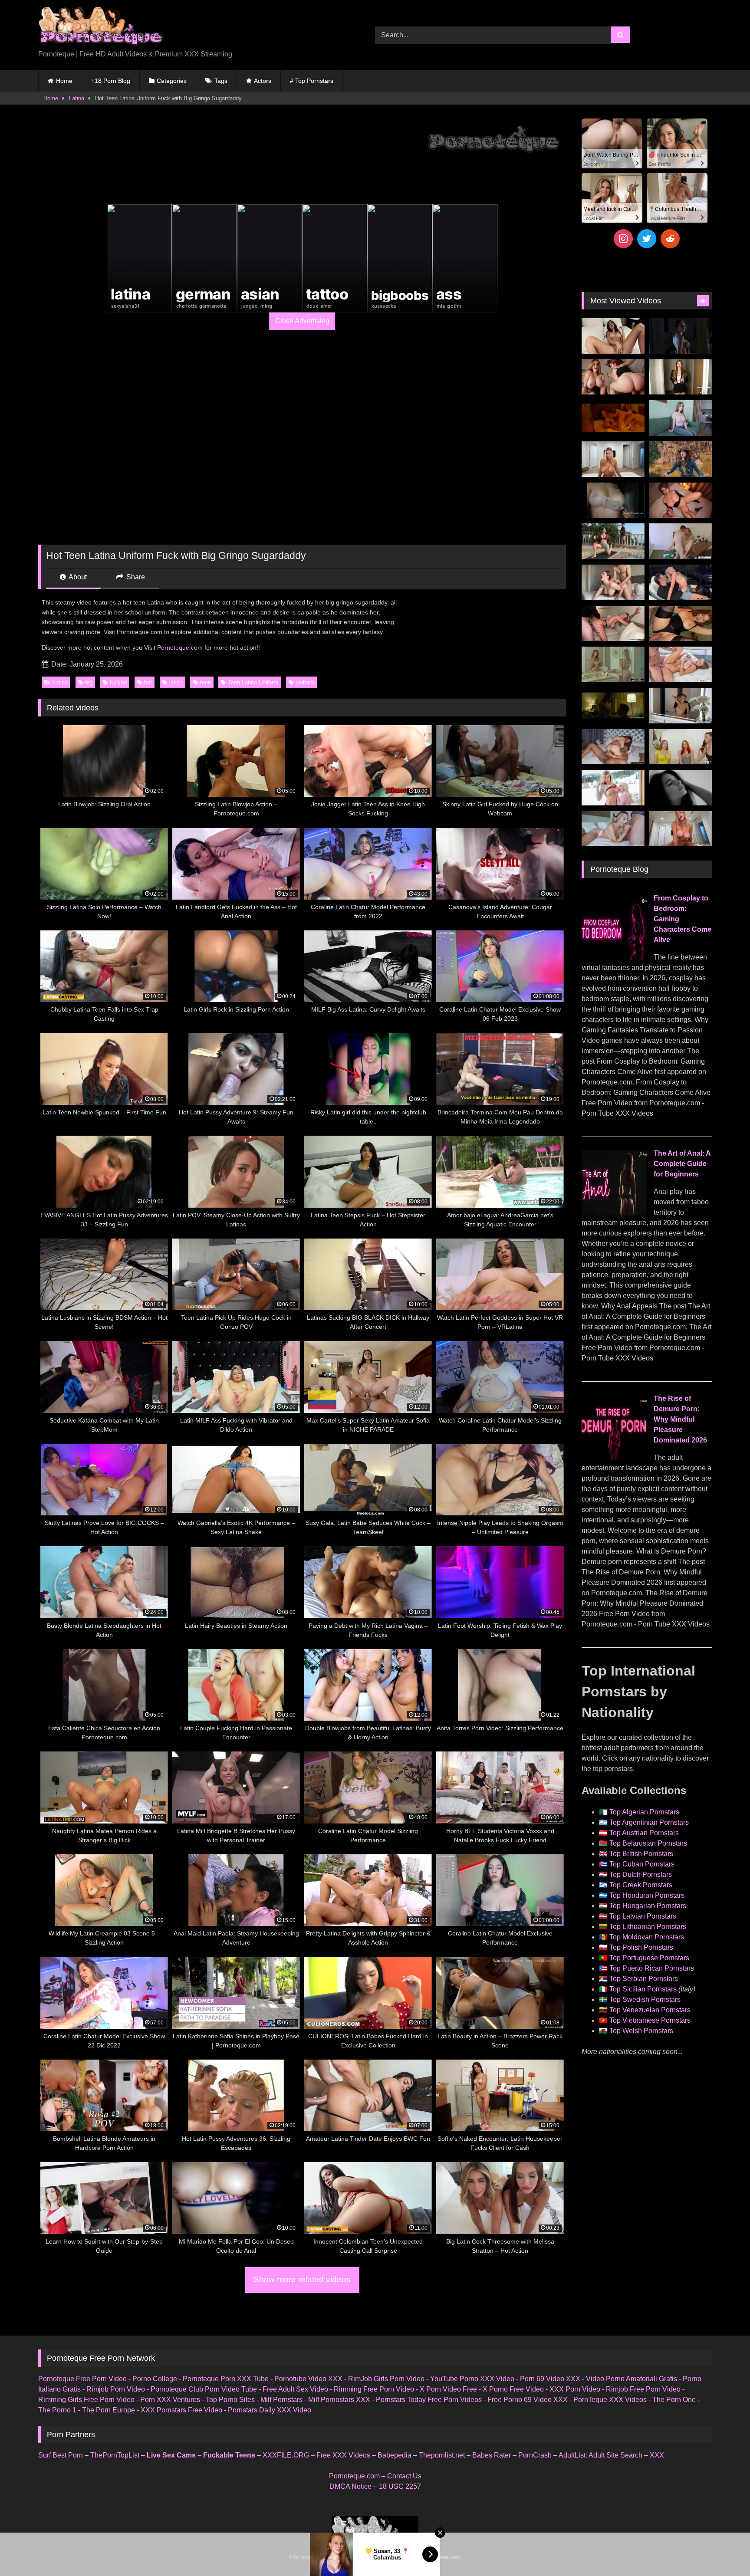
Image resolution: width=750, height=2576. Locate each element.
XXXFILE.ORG (286, 2455)
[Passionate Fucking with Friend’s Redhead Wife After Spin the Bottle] (680, 747)
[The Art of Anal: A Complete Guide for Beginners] (614, 1213)
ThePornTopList (115, 2455)
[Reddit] (670, 239)
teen (206, 682)
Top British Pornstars (641, 1854)
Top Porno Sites (230, 2400)
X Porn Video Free (448, 2389)
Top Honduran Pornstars (647, 1895)
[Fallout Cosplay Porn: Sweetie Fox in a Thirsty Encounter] (680, 459)
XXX (657, 2455)
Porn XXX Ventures (170, 2400)
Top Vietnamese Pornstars (650, 2020)
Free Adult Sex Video (295, 2389)
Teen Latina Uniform (253, 682)
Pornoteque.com (180, 647)
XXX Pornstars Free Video (181, 2410)
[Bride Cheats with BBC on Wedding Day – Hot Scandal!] (613, 664)
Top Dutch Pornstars (641, 1874)
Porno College (155, 2379)
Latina (77, 98)
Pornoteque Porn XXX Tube (226, 2379)
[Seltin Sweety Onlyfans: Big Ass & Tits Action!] (613, 336)
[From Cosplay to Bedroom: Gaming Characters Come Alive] (614, 958)
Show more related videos (302, 2279)
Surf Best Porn (61, 2455)
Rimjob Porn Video (116, 2389)
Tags (221, 81)
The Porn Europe (109, 2410)
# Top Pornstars (312, 81)
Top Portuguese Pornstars (649, 1958)
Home (64, 81)
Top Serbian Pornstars (644, 1979)
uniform (305, 682)
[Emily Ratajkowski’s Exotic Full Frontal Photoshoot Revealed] (680, 788)
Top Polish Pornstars (641, 1947)
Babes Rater (492, 2455)
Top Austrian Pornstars (644, 1833)
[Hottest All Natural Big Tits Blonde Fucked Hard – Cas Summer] (613, 624)
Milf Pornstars (281, 2400)
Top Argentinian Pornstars (649, 1822)
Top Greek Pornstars (641, 1885)
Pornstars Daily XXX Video (270, 2410)
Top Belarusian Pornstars (648, 1843)
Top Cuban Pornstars (642, 1864)
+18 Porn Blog (111, 81)
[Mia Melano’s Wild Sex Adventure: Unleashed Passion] (680, 664)
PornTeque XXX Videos (610, 2400)
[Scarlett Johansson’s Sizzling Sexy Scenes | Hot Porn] (680, 336)
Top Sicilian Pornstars (643, 1989)
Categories (172, 81)
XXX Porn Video (575, 2389)
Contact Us (404, 2476)
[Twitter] (647, 239)
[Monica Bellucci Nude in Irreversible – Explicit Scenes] (613, 418)
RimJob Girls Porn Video (386, 2379)
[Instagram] (623, 239)
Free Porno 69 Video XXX (528, 2400)
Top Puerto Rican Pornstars (652, 1968)
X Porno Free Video (513, 2389)
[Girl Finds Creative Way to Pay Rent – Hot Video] (680, 418)
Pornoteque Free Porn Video (82, 2379)
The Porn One (674, 2400)
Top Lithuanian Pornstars (648, 1927)
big (89, 682)
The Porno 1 (57, 2410)
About (77, 577)
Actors (263, 81)
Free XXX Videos (343, 2455)
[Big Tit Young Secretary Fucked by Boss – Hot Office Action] (680, 377)
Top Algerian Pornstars (644, 1812)
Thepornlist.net (442, 2455)
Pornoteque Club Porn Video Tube (204, 2389)
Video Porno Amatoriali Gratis (632, 2379)
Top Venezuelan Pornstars (650, 2010)
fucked (118, 682)
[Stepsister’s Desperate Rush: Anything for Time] (613, 582)
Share (135, 577)
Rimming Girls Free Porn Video (86, 2400)
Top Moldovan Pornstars (647, 1937)
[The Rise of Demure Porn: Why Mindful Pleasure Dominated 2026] (614, 1458)
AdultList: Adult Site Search (600, 2455)
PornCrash (535, 2455)
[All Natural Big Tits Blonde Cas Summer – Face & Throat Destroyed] (613, 829)
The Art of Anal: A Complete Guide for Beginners (682, 1164)
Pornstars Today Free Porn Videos (429, 2400)
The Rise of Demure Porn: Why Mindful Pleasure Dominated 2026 (680, 1419)
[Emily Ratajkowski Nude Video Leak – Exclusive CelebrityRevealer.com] (613, 500)
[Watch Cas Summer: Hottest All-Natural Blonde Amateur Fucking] (680, 829)
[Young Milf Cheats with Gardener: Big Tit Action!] (613, 541)
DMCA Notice (350, 2486)
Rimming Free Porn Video (374, 2389)
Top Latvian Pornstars (643, 1916)
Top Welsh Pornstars (641, 2031)
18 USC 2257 (400, 2486)
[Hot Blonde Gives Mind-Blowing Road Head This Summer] (680, 582)
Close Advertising (302, 321)
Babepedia (395, 2455)
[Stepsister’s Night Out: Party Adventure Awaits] (680, 500)
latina (176, 682)
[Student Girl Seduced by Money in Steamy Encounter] (680, 624)
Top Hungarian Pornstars (648, 1906)
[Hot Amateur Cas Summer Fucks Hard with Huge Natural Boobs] (613, 459)
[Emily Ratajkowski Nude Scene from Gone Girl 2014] (613, 706)
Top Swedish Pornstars (645, 1999)
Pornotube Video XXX (308, 2379)
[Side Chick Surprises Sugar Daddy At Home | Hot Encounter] (680, 541)
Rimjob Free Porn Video (643, 2389)
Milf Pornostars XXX (339, 2400)
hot (148, 682)
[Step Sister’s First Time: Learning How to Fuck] (613, 377)
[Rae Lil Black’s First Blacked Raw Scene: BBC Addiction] (613, 747)
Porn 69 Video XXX (550, 2379)
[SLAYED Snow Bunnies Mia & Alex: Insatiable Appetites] (613, 788)
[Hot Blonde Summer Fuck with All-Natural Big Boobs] (680, 706)
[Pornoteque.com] (100, 28)
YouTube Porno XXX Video (472, 2379)
